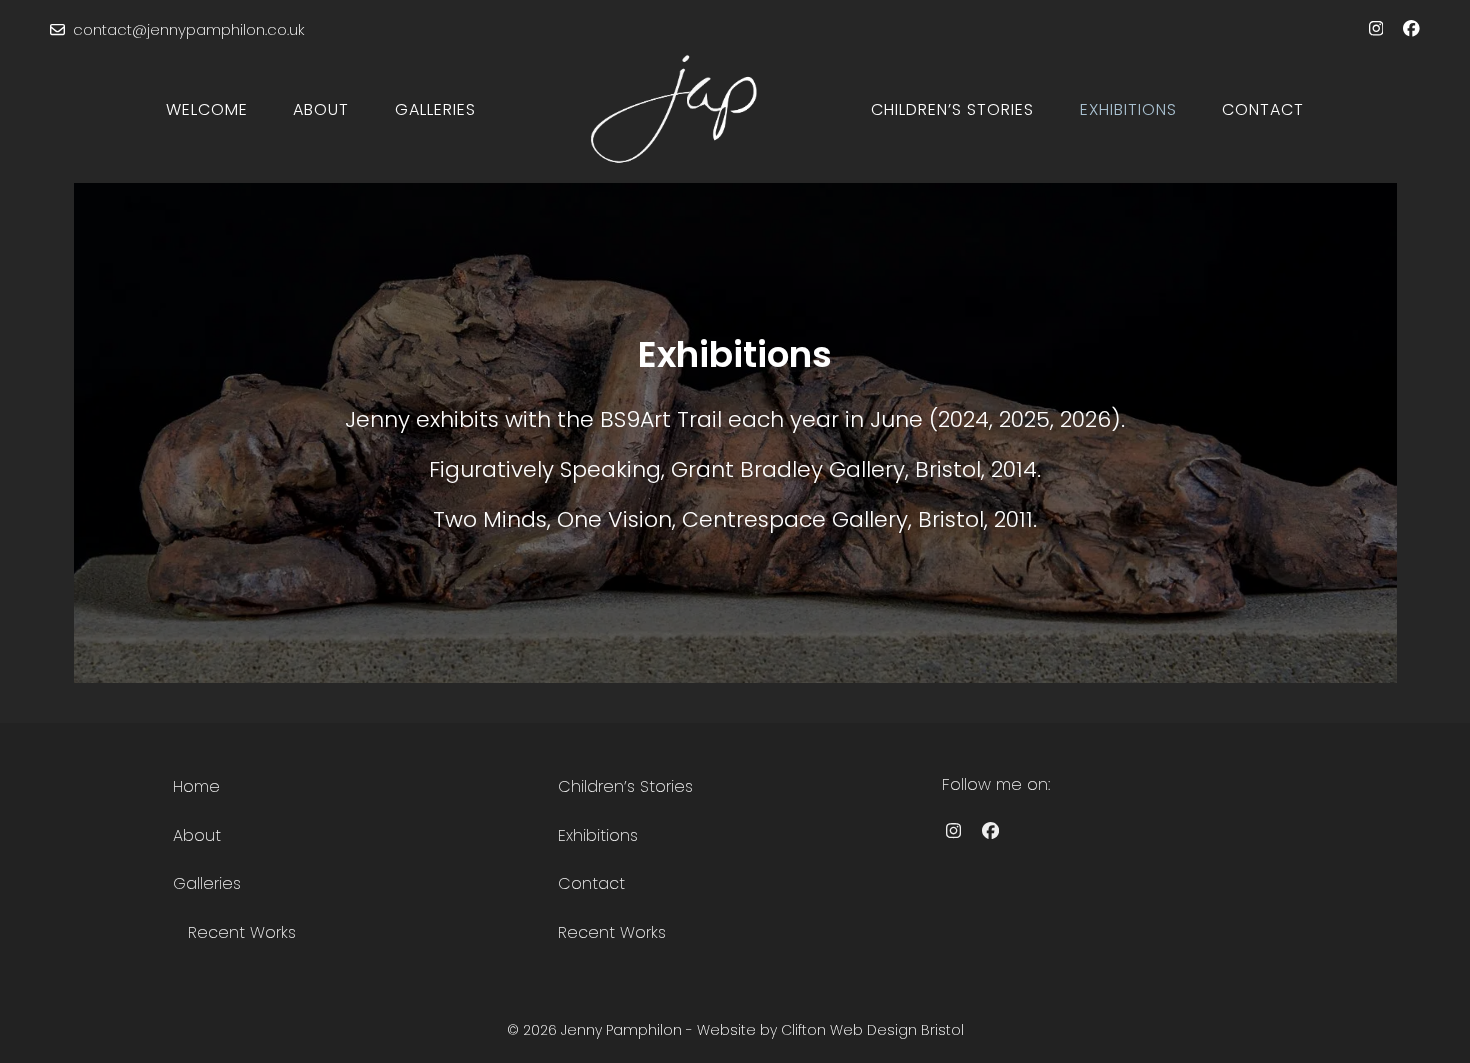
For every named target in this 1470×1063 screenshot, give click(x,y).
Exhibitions (598, 835)
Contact (591, 883)
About (197, 835)
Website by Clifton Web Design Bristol (830, 1030)
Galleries (207, 883)
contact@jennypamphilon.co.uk (189, 29)
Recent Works (242, 932)
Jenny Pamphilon (621, 1030)
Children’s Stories (625, 786)
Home (196, 786)
